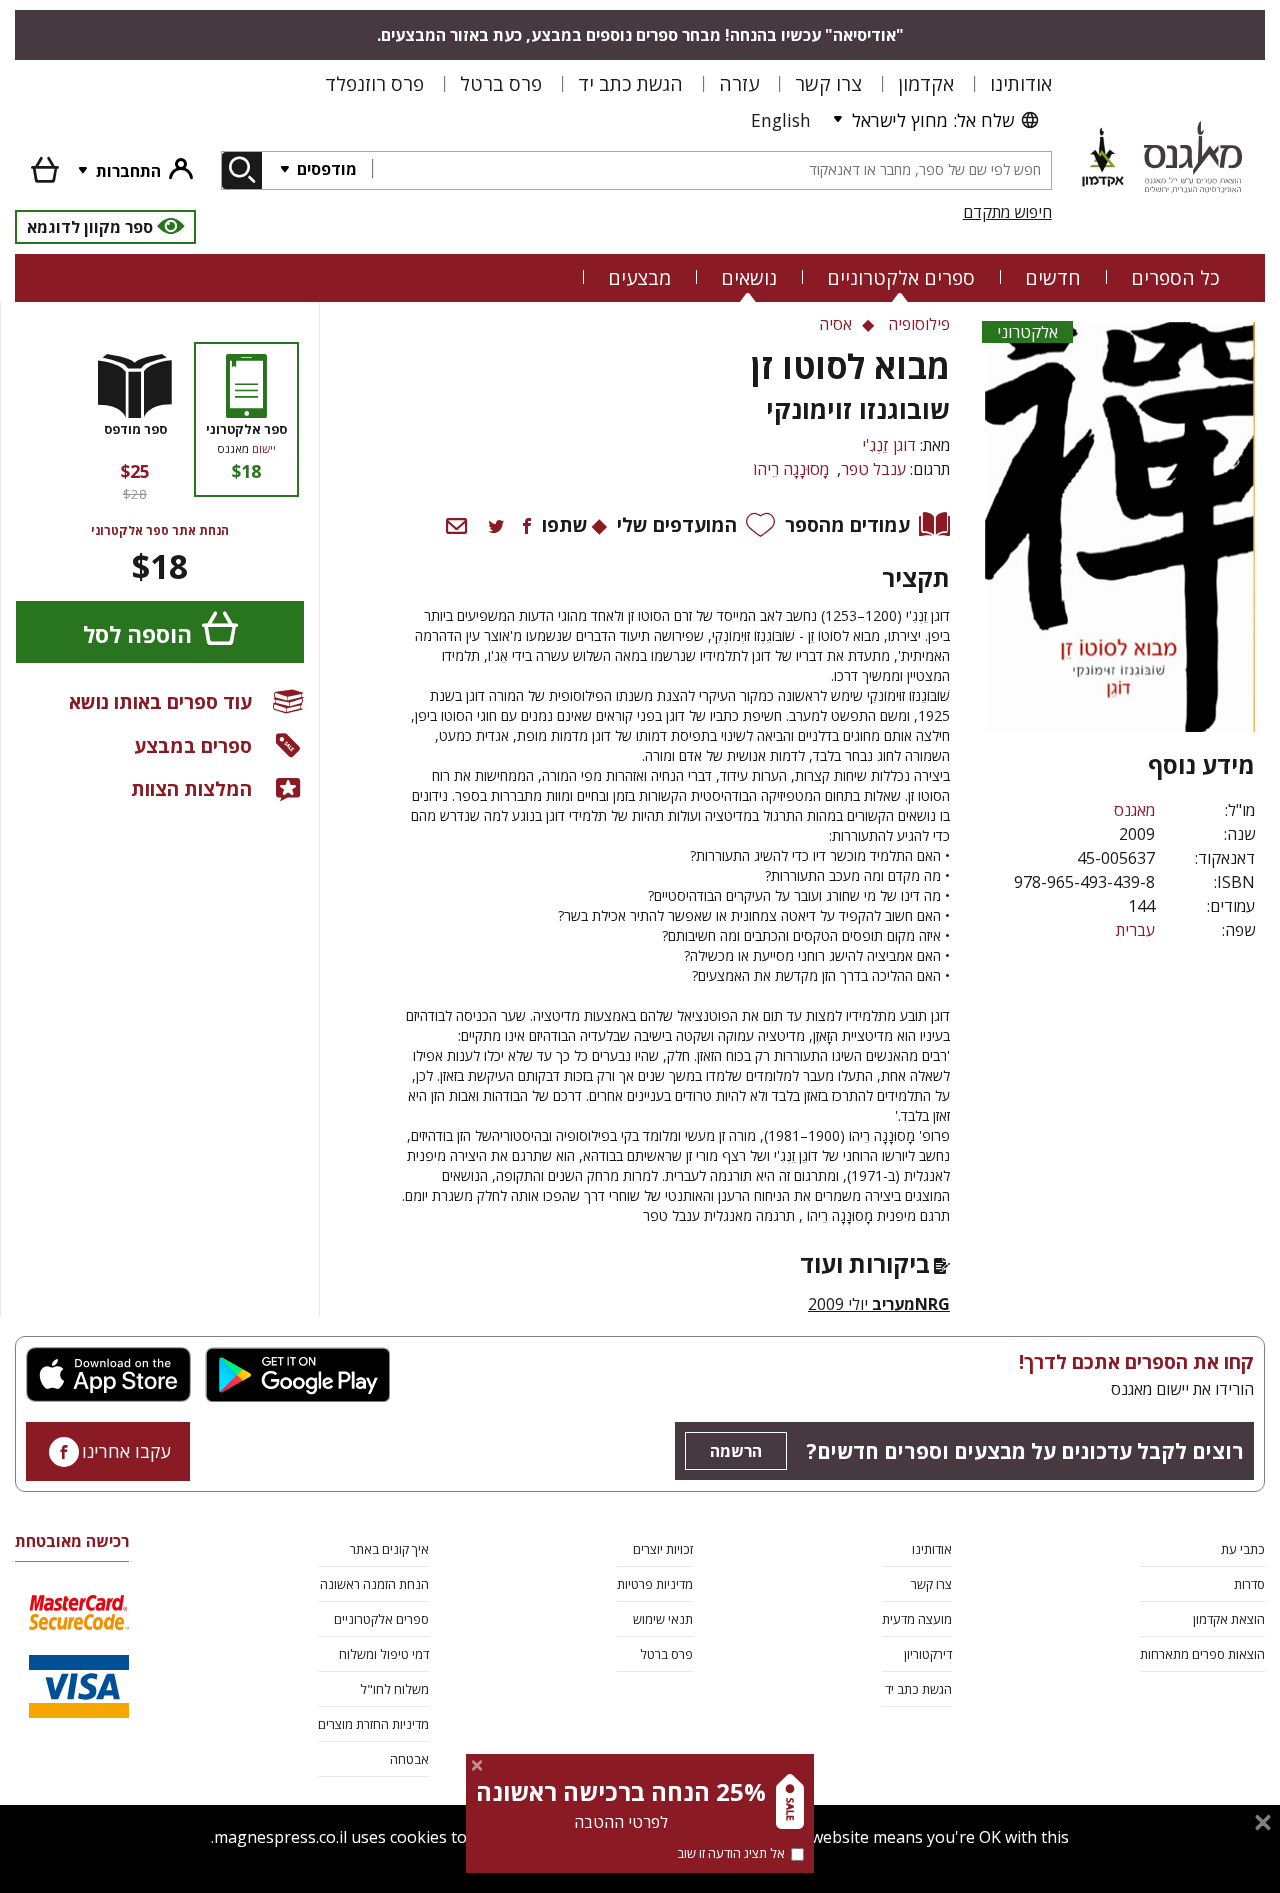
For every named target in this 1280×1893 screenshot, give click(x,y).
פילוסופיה (919, 324)
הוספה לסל (137, 634)
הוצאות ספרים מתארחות (1202, 1654)
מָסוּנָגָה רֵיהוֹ (791, 469)
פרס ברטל (501, 83)
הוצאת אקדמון (1229, 1619)
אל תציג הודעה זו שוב (731, 1853)
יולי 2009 (879, 1304)
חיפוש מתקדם (1007, 212)
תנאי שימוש (663, 1619)
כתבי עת (1243, 1549)
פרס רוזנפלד (374, 83)
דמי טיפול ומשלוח (384, 1654)
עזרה (739, 83)
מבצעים (639, 277)
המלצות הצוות (191, 788)
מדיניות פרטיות (655, 1584)
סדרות (1249, 1584)
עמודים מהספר (847, 524)
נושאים (749, 277)
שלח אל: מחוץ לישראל (933, 120)
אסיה (835, 324)
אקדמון (926, 83)
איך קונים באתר (389, 1549)
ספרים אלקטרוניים (901, 277)
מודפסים (325, 169)
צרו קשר (828, 83)
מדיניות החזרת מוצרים (373, 1724)
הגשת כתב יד (630, 83)
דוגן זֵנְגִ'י (889, 445)
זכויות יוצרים (663, 1549)
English (781, 120)
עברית (1135, 930)
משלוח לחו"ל (394, 1689)
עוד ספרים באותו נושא (160, 701)
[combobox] (711, 170)
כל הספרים (1175, 277)
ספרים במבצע (193, 745)
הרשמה (736, 1451)
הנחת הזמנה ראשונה (374, 1584)
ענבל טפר (873, 469)
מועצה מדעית (917, 1619)
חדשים (1053, 277)
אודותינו (1021, 83)
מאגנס (1134, 810)
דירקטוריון (928, 1654)
